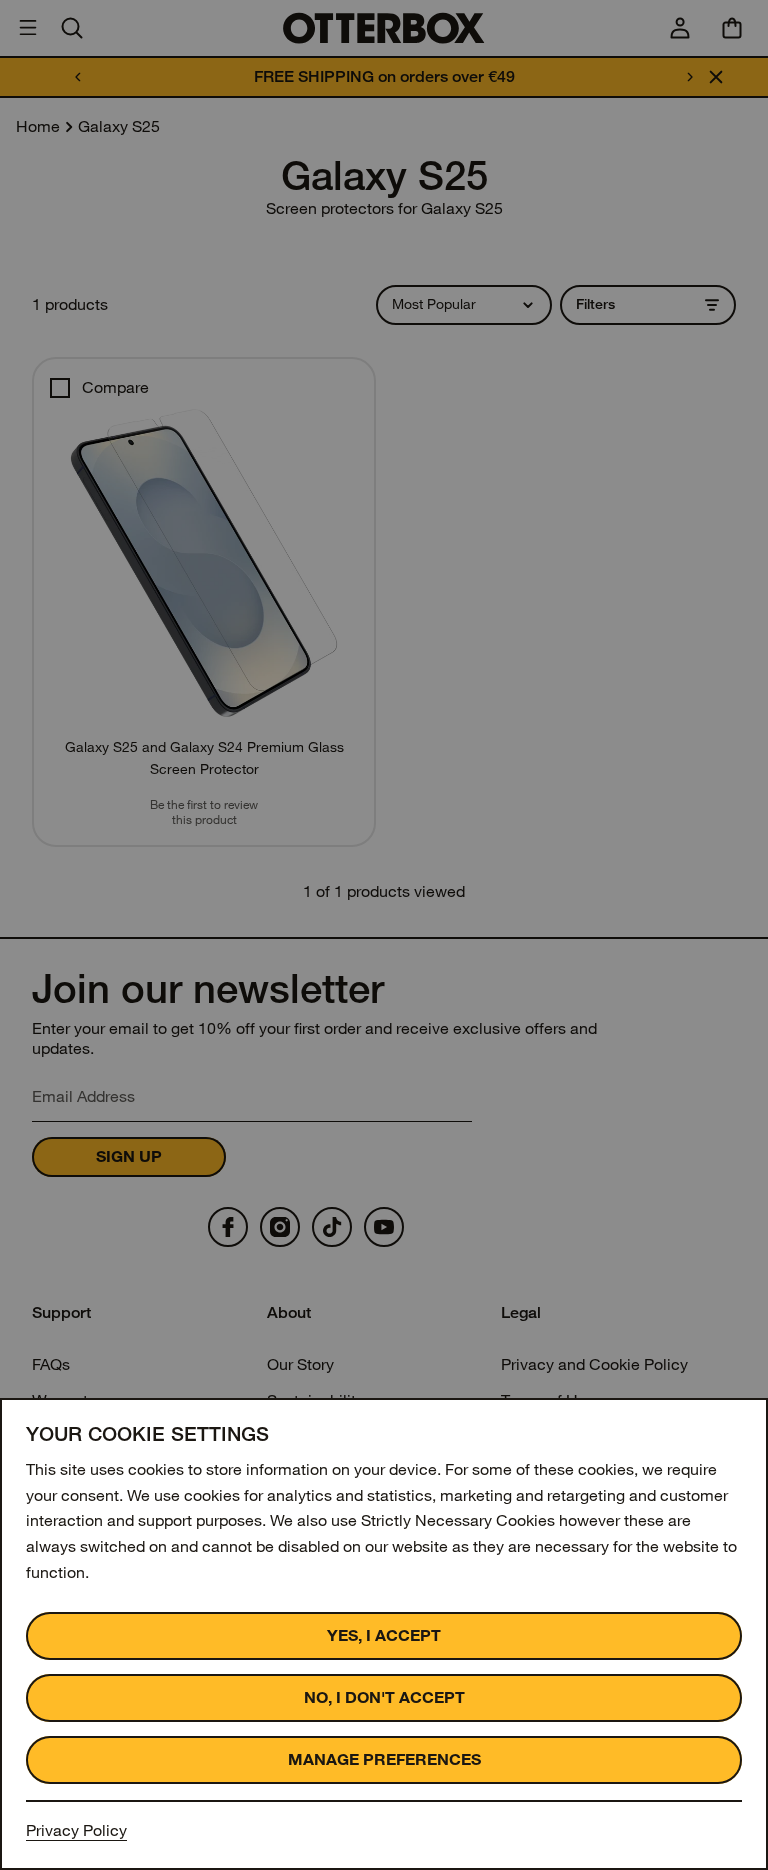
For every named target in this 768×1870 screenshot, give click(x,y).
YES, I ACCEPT (384, 1635)
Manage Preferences (384, 1759)
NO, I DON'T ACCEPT (384, 1697)
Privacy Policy (76, 1830)
